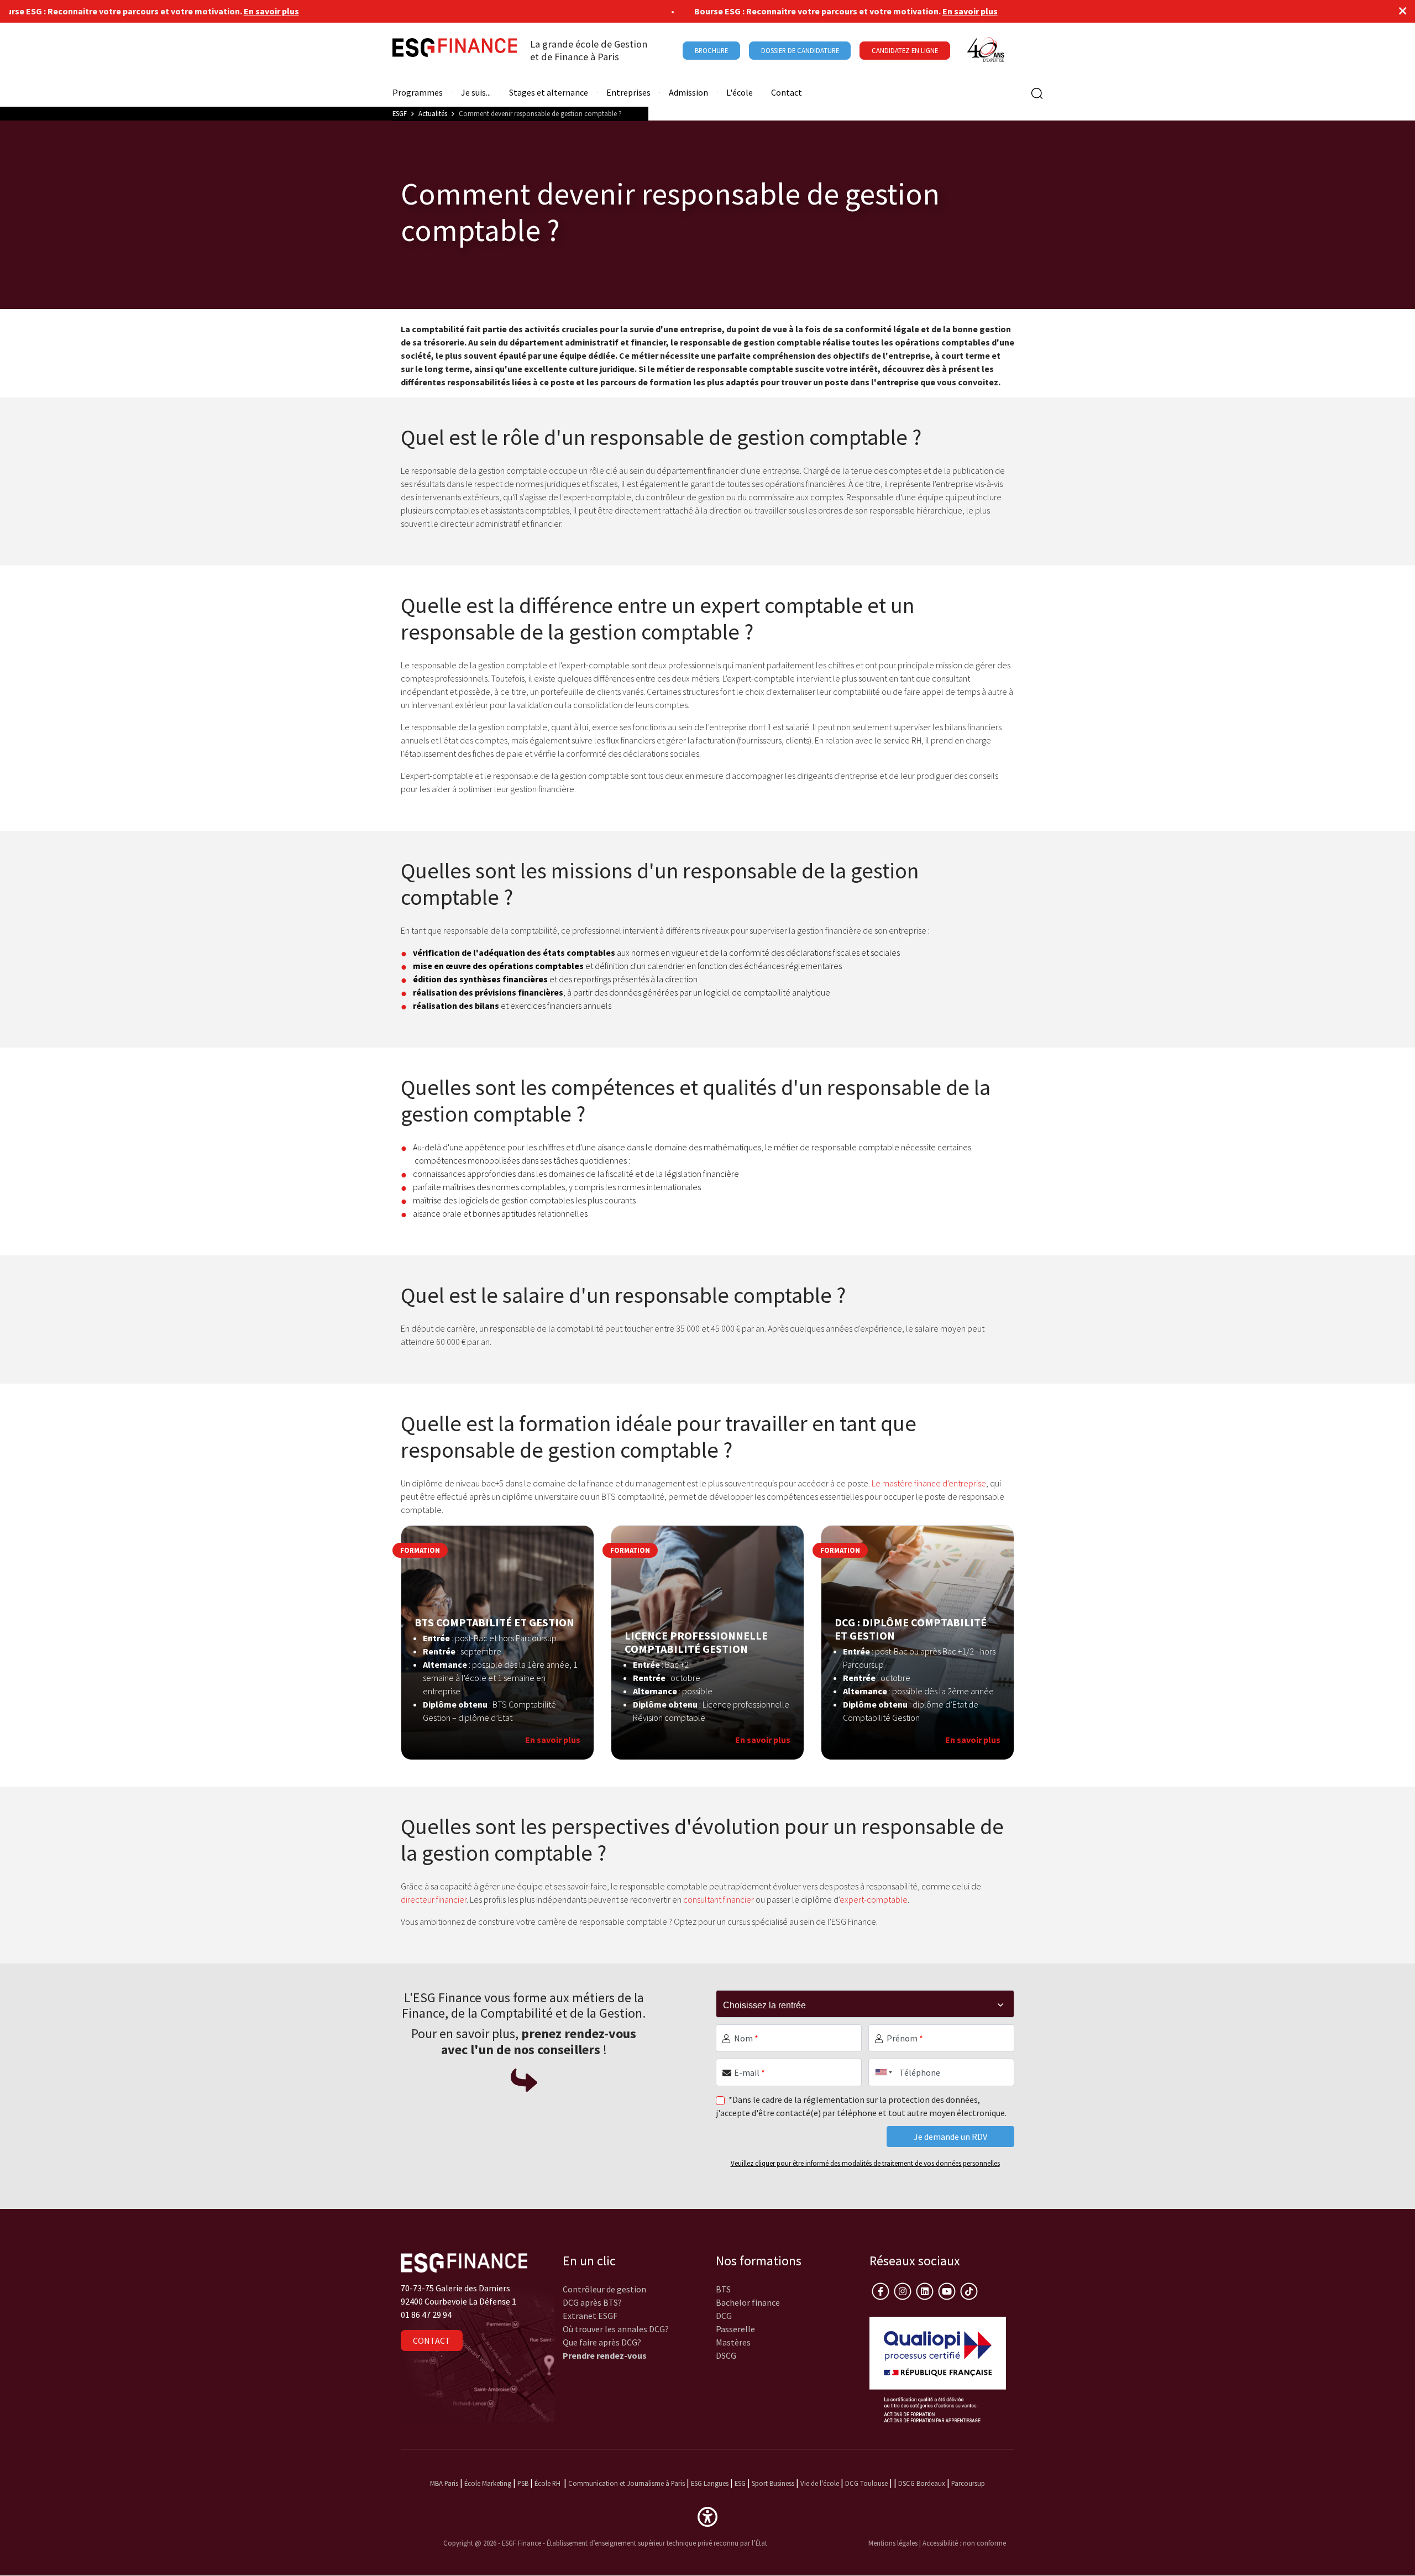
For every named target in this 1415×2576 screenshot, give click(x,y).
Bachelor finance (748, 2302)
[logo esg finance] (464, 2261)
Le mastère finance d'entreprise (929, 1483)
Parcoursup (968, 2483)
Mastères (733, 2342)
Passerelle (735, 2329)
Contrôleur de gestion (604, 2289)
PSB (523, 2483)
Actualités (433, 113)
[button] (707, 2516)
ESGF (400, 113)
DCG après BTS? (592, 2302)
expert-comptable (874, 1899)
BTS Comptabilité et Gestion (494, 1622)
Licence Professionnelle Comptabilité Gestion (696, 1642)
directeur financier (434, 1899)
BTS (723, 2289)
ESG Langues (710, 2483)
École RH (547, 2483)
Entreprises (628, 93)
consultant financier (719, 1899)
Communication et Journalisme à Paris (627, 2483)
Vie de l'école (820, 2483)
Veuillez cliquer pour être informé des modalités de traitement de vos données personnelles (865, 2163)
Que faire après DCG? (602, 2342)
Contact (787, 93)
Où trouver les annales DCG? (616, 2329)
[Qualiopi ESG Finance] (938, 2368)
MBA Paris (444, 2483)
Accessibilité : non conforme (964, 2543)
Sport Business (774, 2483)
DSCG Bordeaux (922, 2483)
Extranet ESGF (590, 2316)
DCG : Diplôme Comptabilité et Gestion (911, 1629)
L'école (740, 93)
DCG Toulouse (866, 2483)
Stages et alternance (549, 93)
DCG (724, 2316)
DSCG (726, 2355)
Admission (688, 93)
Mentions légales (893, 2543)
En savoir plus (211, 11)
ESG (740, 2483)
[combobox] (882, 2072)
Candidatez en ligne (905, 50)
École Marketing (488, 2483)
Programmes (418, 93)
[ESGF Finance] (455, 50)
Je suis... (476, 93)
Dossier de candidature (800, 50)
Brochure (711, 50)
